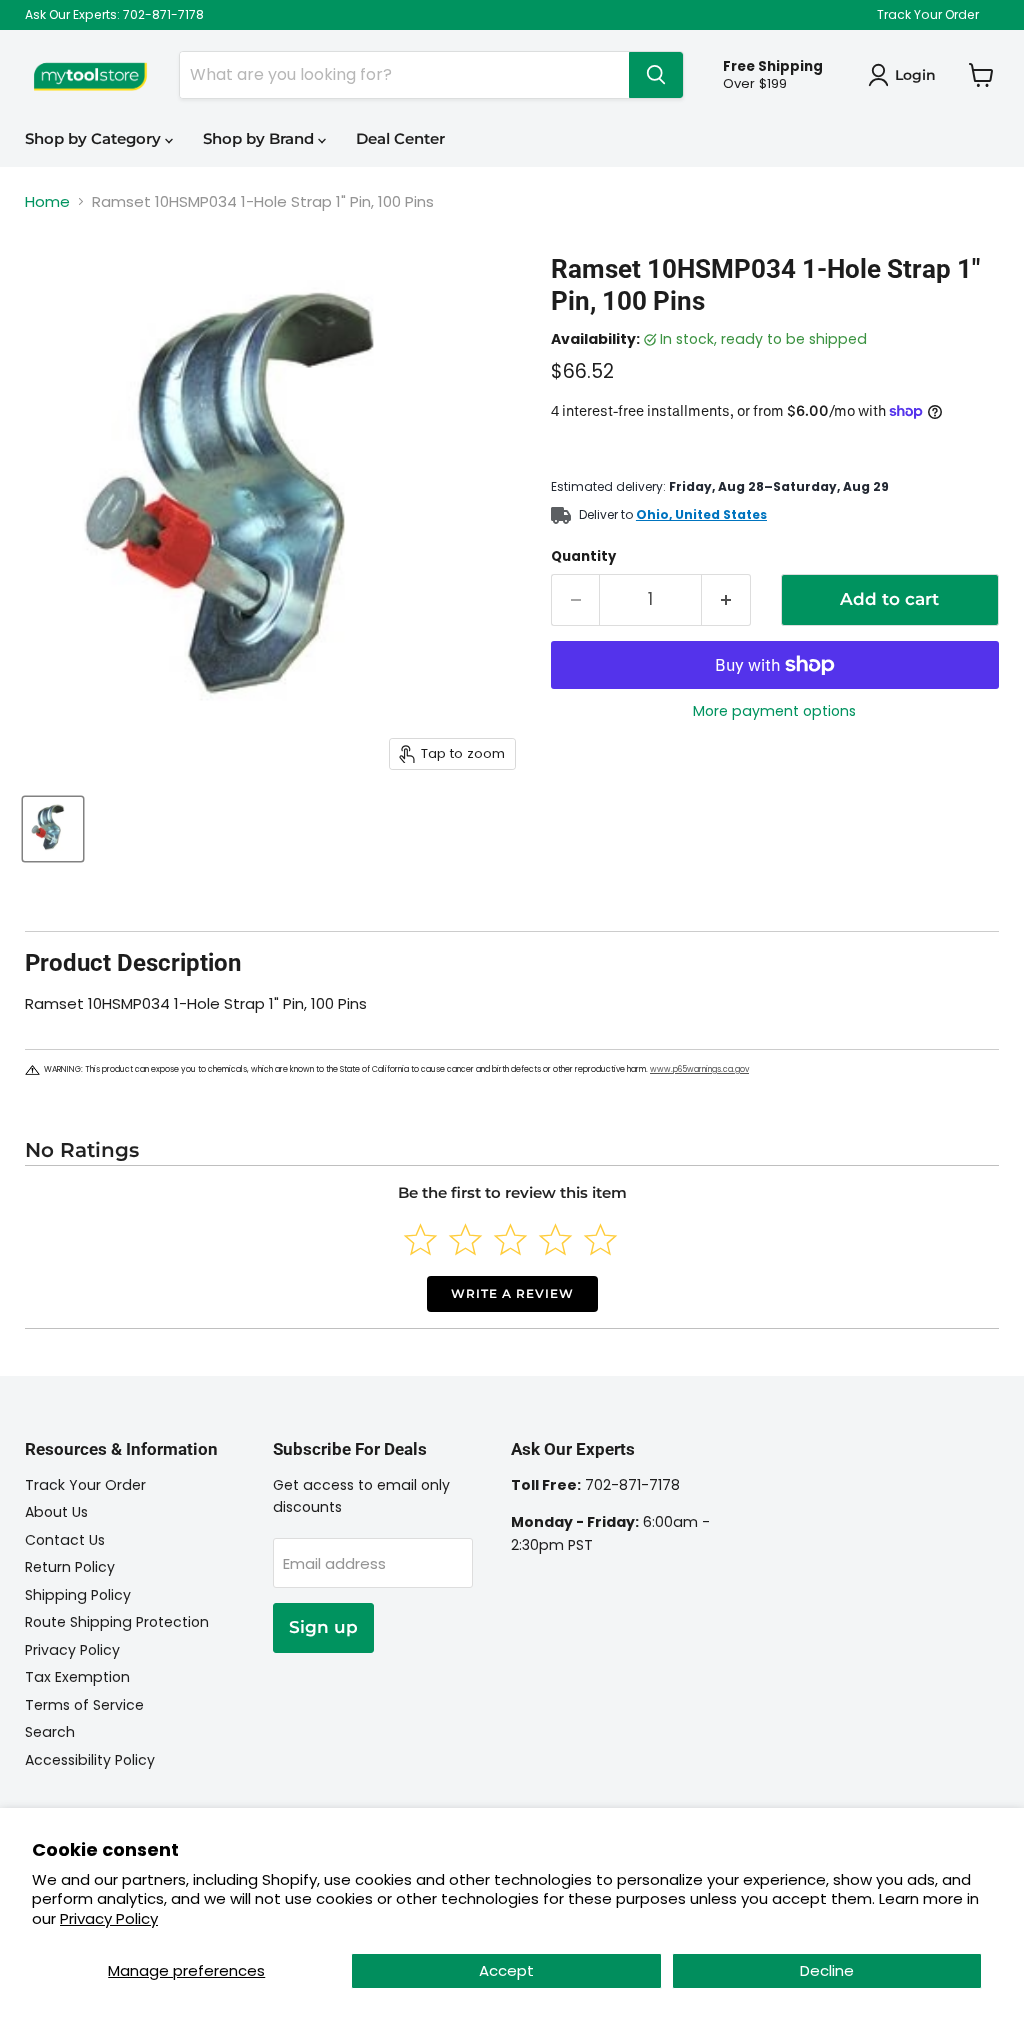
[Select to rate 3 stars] (510, 1239)
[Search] (656, 75)
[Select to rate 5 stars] (600, 1239)
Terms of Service (84, 1705)
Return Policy (70, 1567)
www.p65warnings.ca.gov (699, 1069)
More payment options (774, 711)
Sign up (323, 1627)
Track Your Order (928, 15)
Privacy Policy (109, 1918)
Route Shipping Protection (117, 1622)
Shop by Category (95, 138)
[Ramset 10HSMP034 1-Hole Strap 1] (53, 829)
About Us (56, 1512)
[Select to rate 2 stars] (465, 1239)
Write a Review (512, 1293)
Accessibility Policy (90, 1760)
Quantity (583, 556)
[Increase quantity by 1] (726, 599)
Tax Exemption (77, 1677)
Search (50, 1732)
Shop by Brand (260, 138)
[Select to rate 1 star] (420, 1239)
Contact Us (65, 1540)
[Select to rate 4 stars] (555, 1239)
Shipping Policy (78, 1595)
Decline (827, 1970)
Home (47, 201)
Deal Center (400, 138)
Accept (506, 1970)
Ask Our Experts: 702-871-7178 (114, 15)
